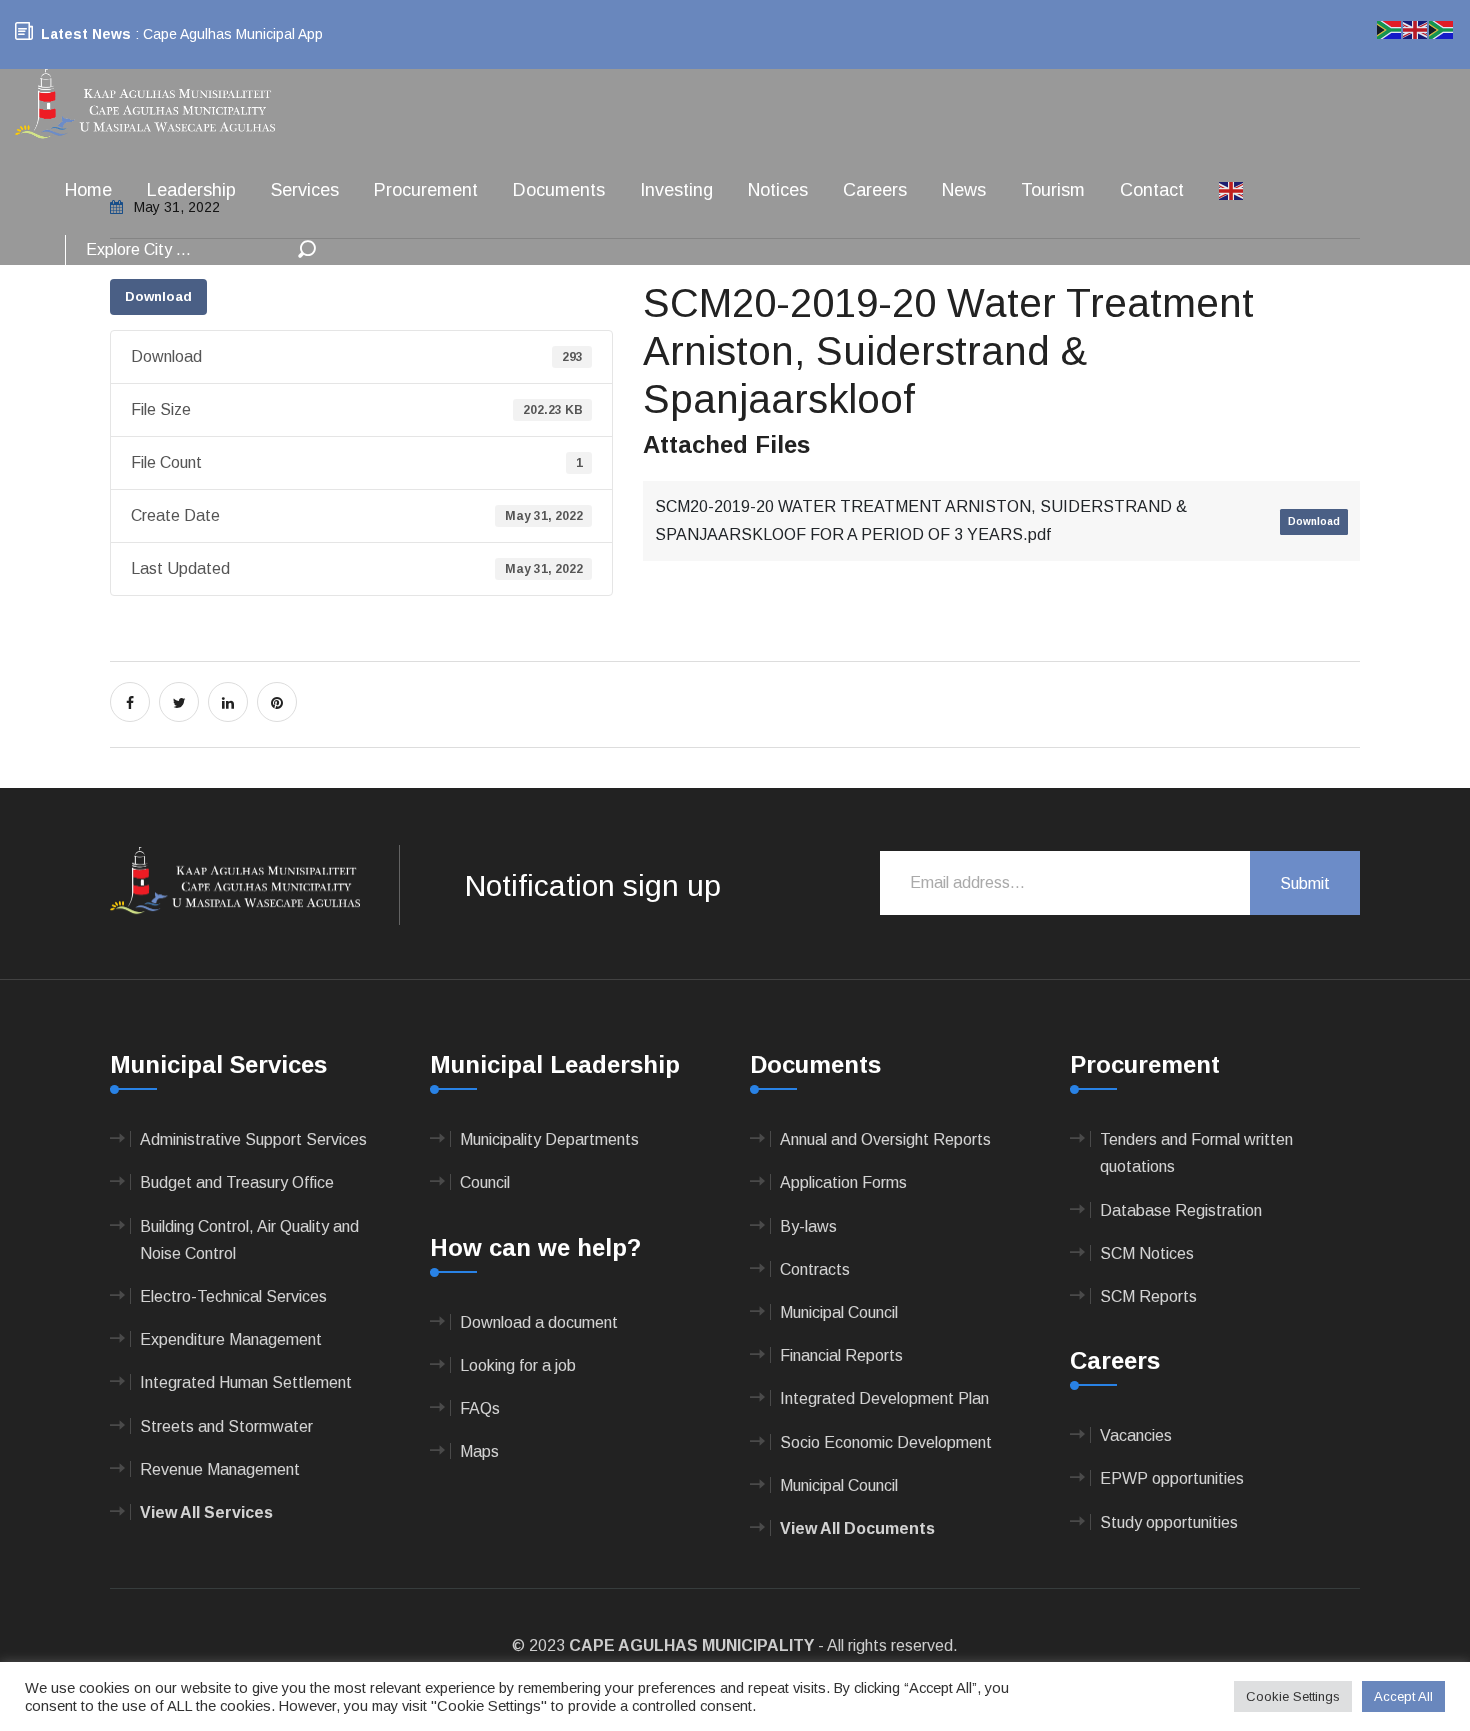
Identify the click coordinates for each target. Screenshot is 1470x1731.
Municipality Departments (549, 1139)
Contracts (815, 1269)
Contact (1152, 190)
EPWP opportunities (1172, 1478)
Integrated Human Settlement (246, 1382)
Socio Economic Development (886, 1442)
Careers (875, 190)
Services (305, 190)
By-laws (808, 1226)
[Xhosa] (1442, 28)
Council (485, 1182)
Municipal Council (839, 1312)
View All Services (206, 1512)
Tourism (1053, 190)
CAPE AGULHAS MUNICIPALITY (691, 1645)
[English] (1232, 190)
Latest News (86, 34)
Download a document (539, 1322)
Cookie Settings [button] (1293, 1696)
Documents (559, 190)
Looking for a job (518, 1365)
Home (88, 190)
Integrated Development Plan (884, 1398)
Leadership (191, 190)
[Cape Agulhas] (145, 105)
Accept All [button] (1403, 1696)
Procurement (426, 190)
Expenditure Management (231, 1339)
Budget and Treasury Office (237, 1182)
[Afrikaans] (1390, 28)
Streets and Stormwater (226, 1426)
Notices (778, 190)
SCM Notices (1147, 1253)
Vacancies (1136, 1435)
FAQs (480, 1408)
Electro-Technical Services (233, 1296)
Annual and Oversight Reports (885, 1139)
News (964, 190)
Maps (479, 1451)
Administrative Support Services (253, 1139)
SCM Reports (1148, 1296)
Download (158, 296)
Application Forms (843, 1182)
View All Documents (857, 1528)
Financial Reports (841, 1355)
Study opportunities (1169, 1522)
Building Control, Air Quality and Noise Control (249, 1240)
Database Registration (1181, 1210)
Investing (676, 190)
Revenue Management (220, 1469)
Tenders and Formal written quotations (1196, 1153)
